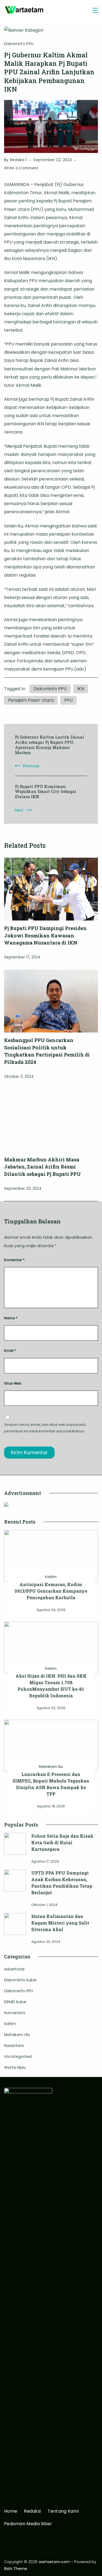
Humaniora (15, 2013)
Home (11, 2511)
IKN (81, 689)
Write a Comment (21, 169)
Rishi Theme (16, 2569)
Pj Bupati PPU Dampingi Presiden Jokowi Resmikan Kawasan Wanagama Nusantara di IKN (45, 935)
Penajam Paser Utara (31, 700)
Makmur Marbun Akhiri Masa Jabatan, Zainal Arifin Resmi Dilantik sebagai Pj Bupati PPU (42, 1167)
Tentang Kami (63, 2511)
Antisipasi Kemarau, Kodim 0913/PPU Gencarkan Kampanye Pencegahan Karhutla (51, 1591)
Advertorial (14, 1969)
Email (10, 1351)
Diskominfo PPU (19, 44)
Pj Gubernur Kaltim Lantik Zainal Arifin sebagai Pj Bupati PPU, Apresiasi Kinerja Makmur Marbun (50, 745)
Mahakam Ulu (51, 1767)
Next (19, 810)
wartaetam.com (54, 2562)
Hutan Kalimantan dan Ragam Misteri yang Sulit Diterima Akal (60, 1923)
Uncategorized (18, 2056)
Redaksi (32, 2511)
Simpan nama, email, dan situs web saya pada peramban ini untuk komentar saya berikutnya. (45, 1428)
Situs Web (13, 1383)
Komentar (14, 1260)
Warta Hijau (15, 2067)
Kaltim (51, 1577)
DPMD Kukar (15, 2002)
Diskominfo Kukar (20, 1980)
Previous (31, 766)
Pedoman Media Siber (28, 2524)
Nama (11, 1318)
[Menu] (95, 10)
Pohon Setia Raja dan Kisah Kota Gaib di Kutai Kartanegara (62, 1842)
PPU (68, 700)
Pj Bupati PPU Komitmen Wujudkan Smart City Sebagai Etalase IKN (46, 792)
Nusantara (14, 2046)
